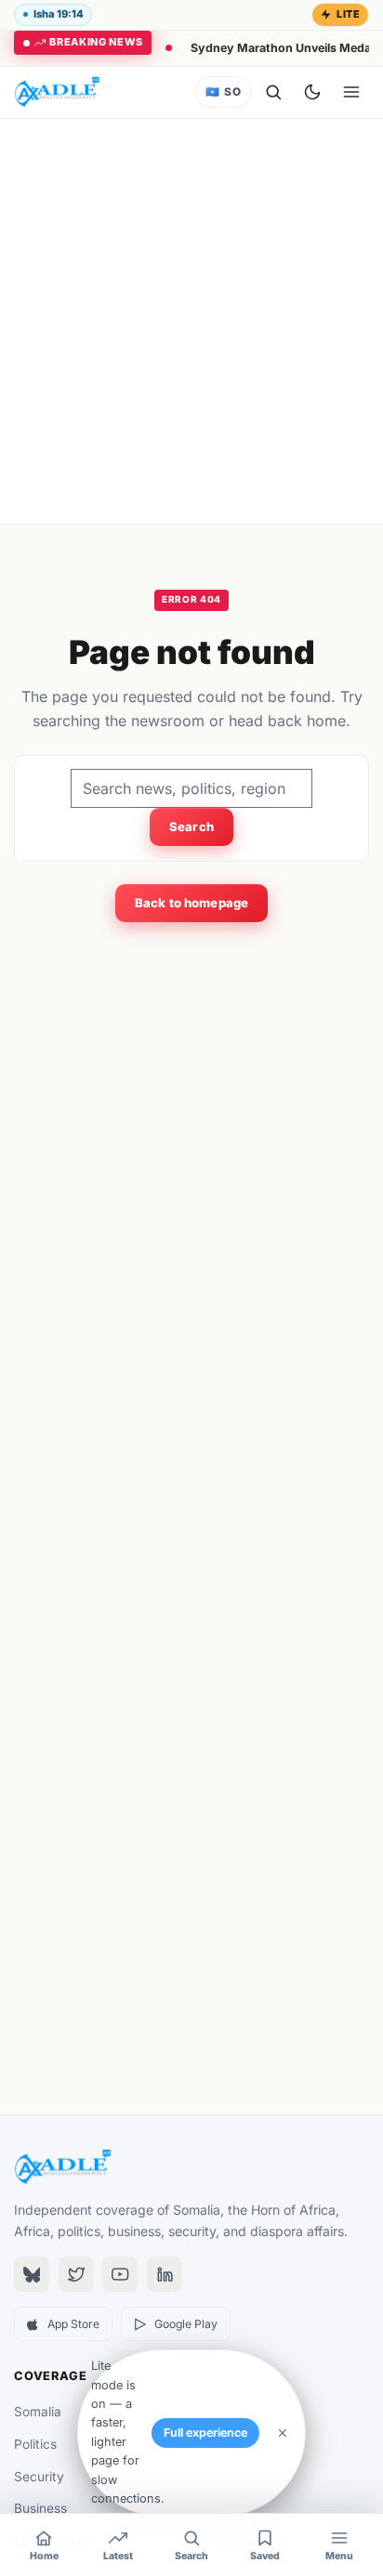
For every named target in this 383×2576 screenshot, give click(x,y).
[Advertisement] (191, 321)
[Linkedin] (165, 2274)
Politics (35, 2444)
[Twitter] (76, 2274)
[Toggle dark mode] (312, 92)
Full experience (205, 2433)
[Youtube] (120, 2274)
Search (191, 826)
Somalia (38, 2412)
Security (39, 2477)
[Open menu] (351, 92)
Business (40, 2508)
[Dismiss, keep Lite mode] (283, 2433)
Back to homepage (191, 903)
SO (223, 92)
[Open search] (273, 92)
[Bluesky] (32, 2274)
